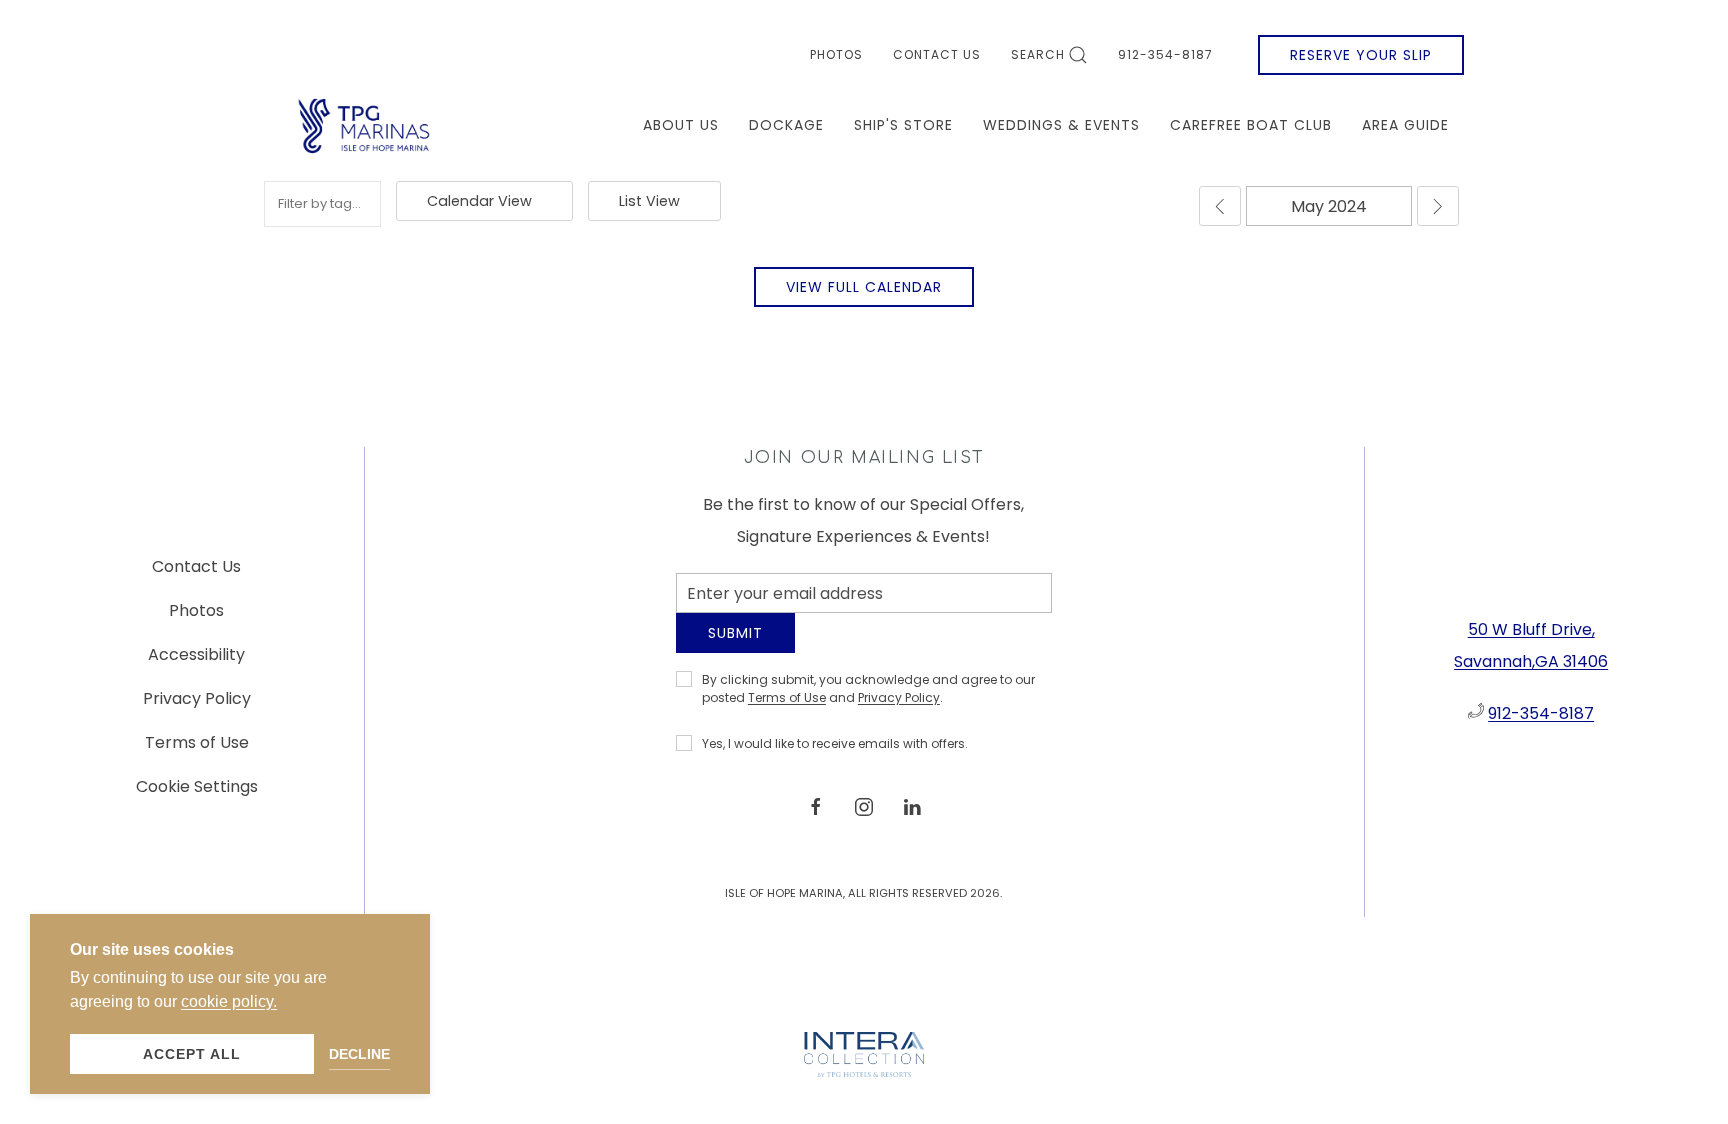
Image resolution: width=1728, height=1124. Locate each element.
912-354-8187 (1165, 54)
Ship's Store (903, 125)
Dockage (786, 125)
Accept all (192, 1054)
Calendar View (479, 201)
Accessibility (196, 662)
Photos (836, 54)
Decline (359, 1054)
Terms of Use (787, 712)
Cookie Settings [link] (197, 794)
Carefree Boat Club (1251, 125)
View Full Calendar (864, 287)
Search (1038, 54)
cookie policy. (229, 1001)
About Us (681, 125)
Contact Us (937, 54)
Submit (735, 648)
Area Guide (1405, 125)
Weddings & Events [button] (1061, 125)
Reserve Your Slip (1361, 55)
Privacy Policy (899, 712)
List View (649, 201)
